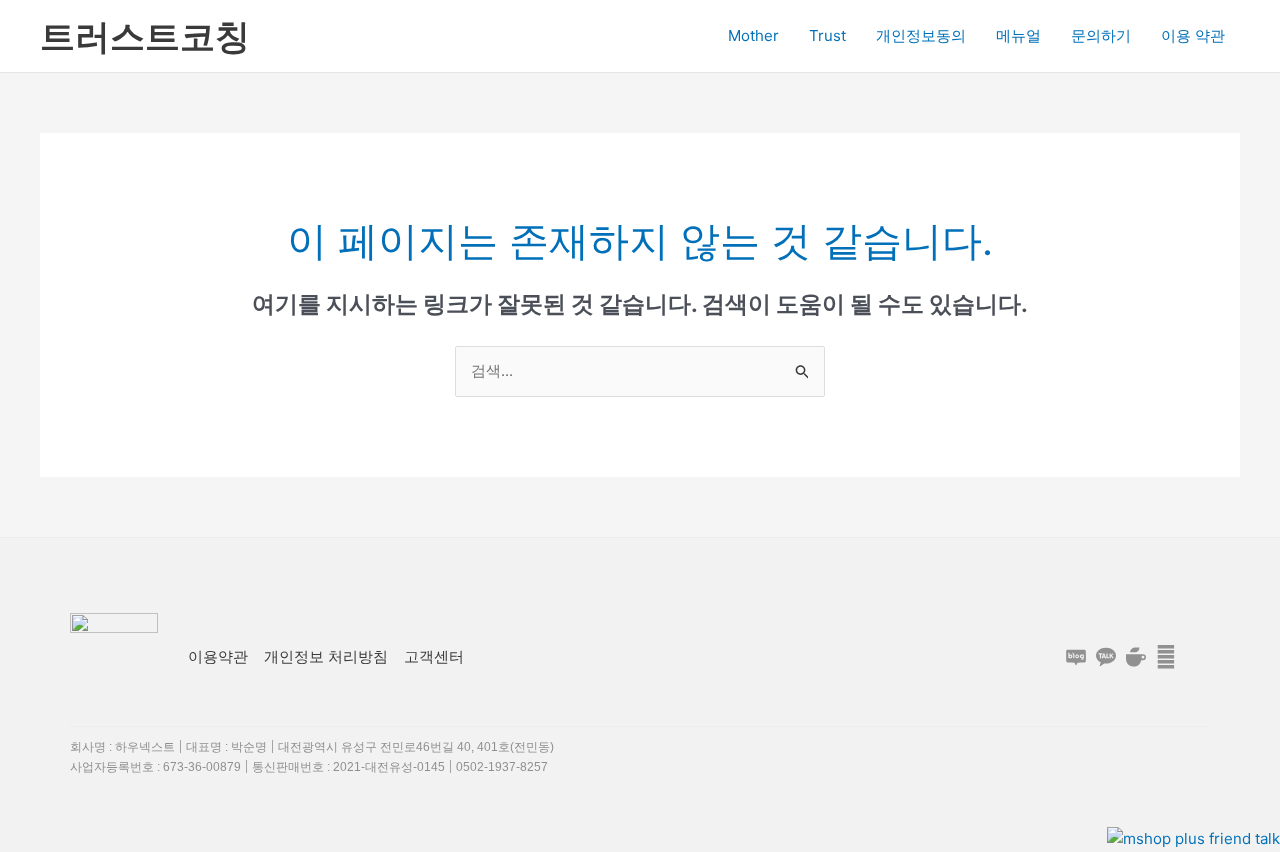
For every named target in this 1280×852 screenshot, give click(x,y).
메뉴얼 (1018, 35)
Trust (827, 35)
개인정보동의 (921, 35)
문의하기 (1101, 35)
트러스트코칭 (145, 36)
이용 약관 (1193, 35)
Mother (753, 35)
